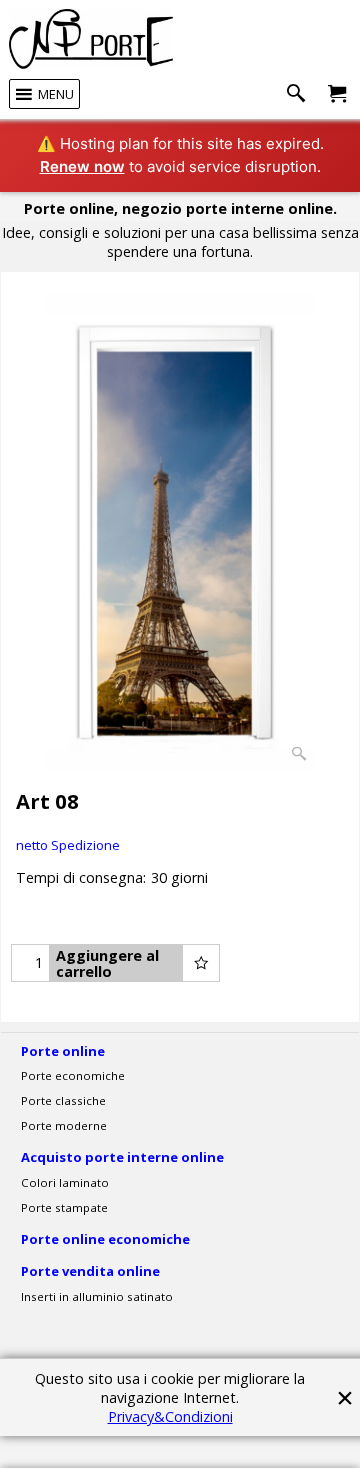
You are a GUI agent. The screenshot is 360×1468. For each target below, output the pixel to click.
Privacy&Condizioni (170, 1416)
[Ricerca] (300, 94)
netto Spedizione (68, 845)
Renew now (82, 166)
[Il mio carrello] (337, 94)
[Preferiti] (201, 963)
